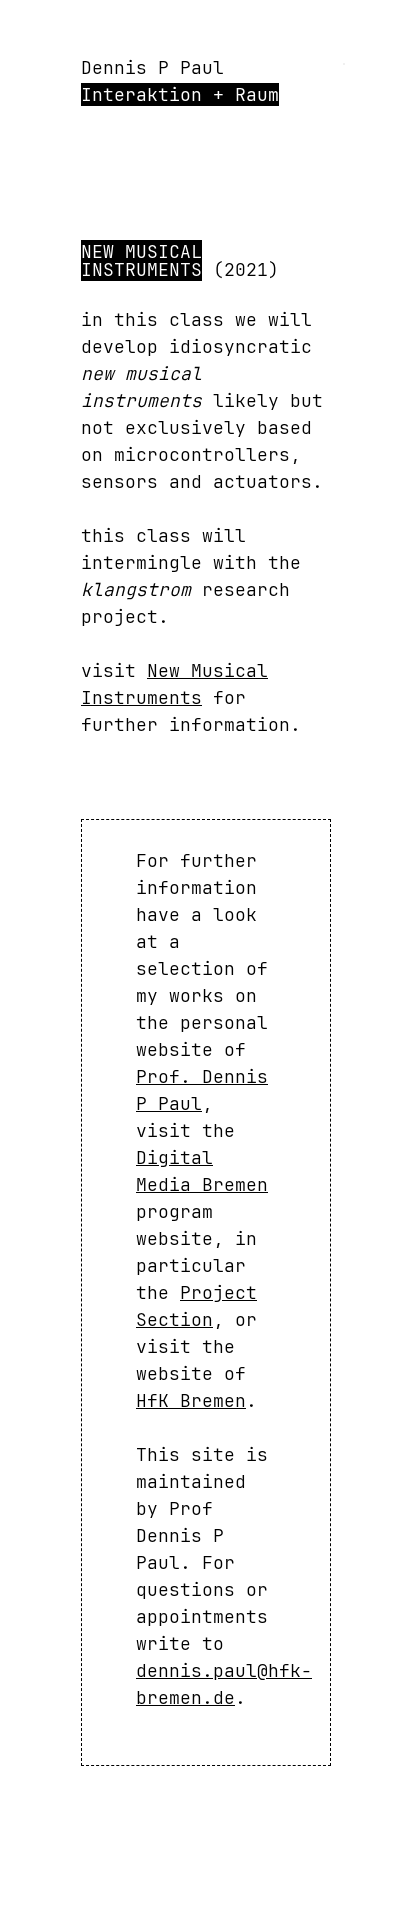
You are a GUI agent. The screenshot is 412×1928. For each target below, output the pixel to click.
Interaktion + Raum (180, 94)
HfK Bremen (191, 1400)
